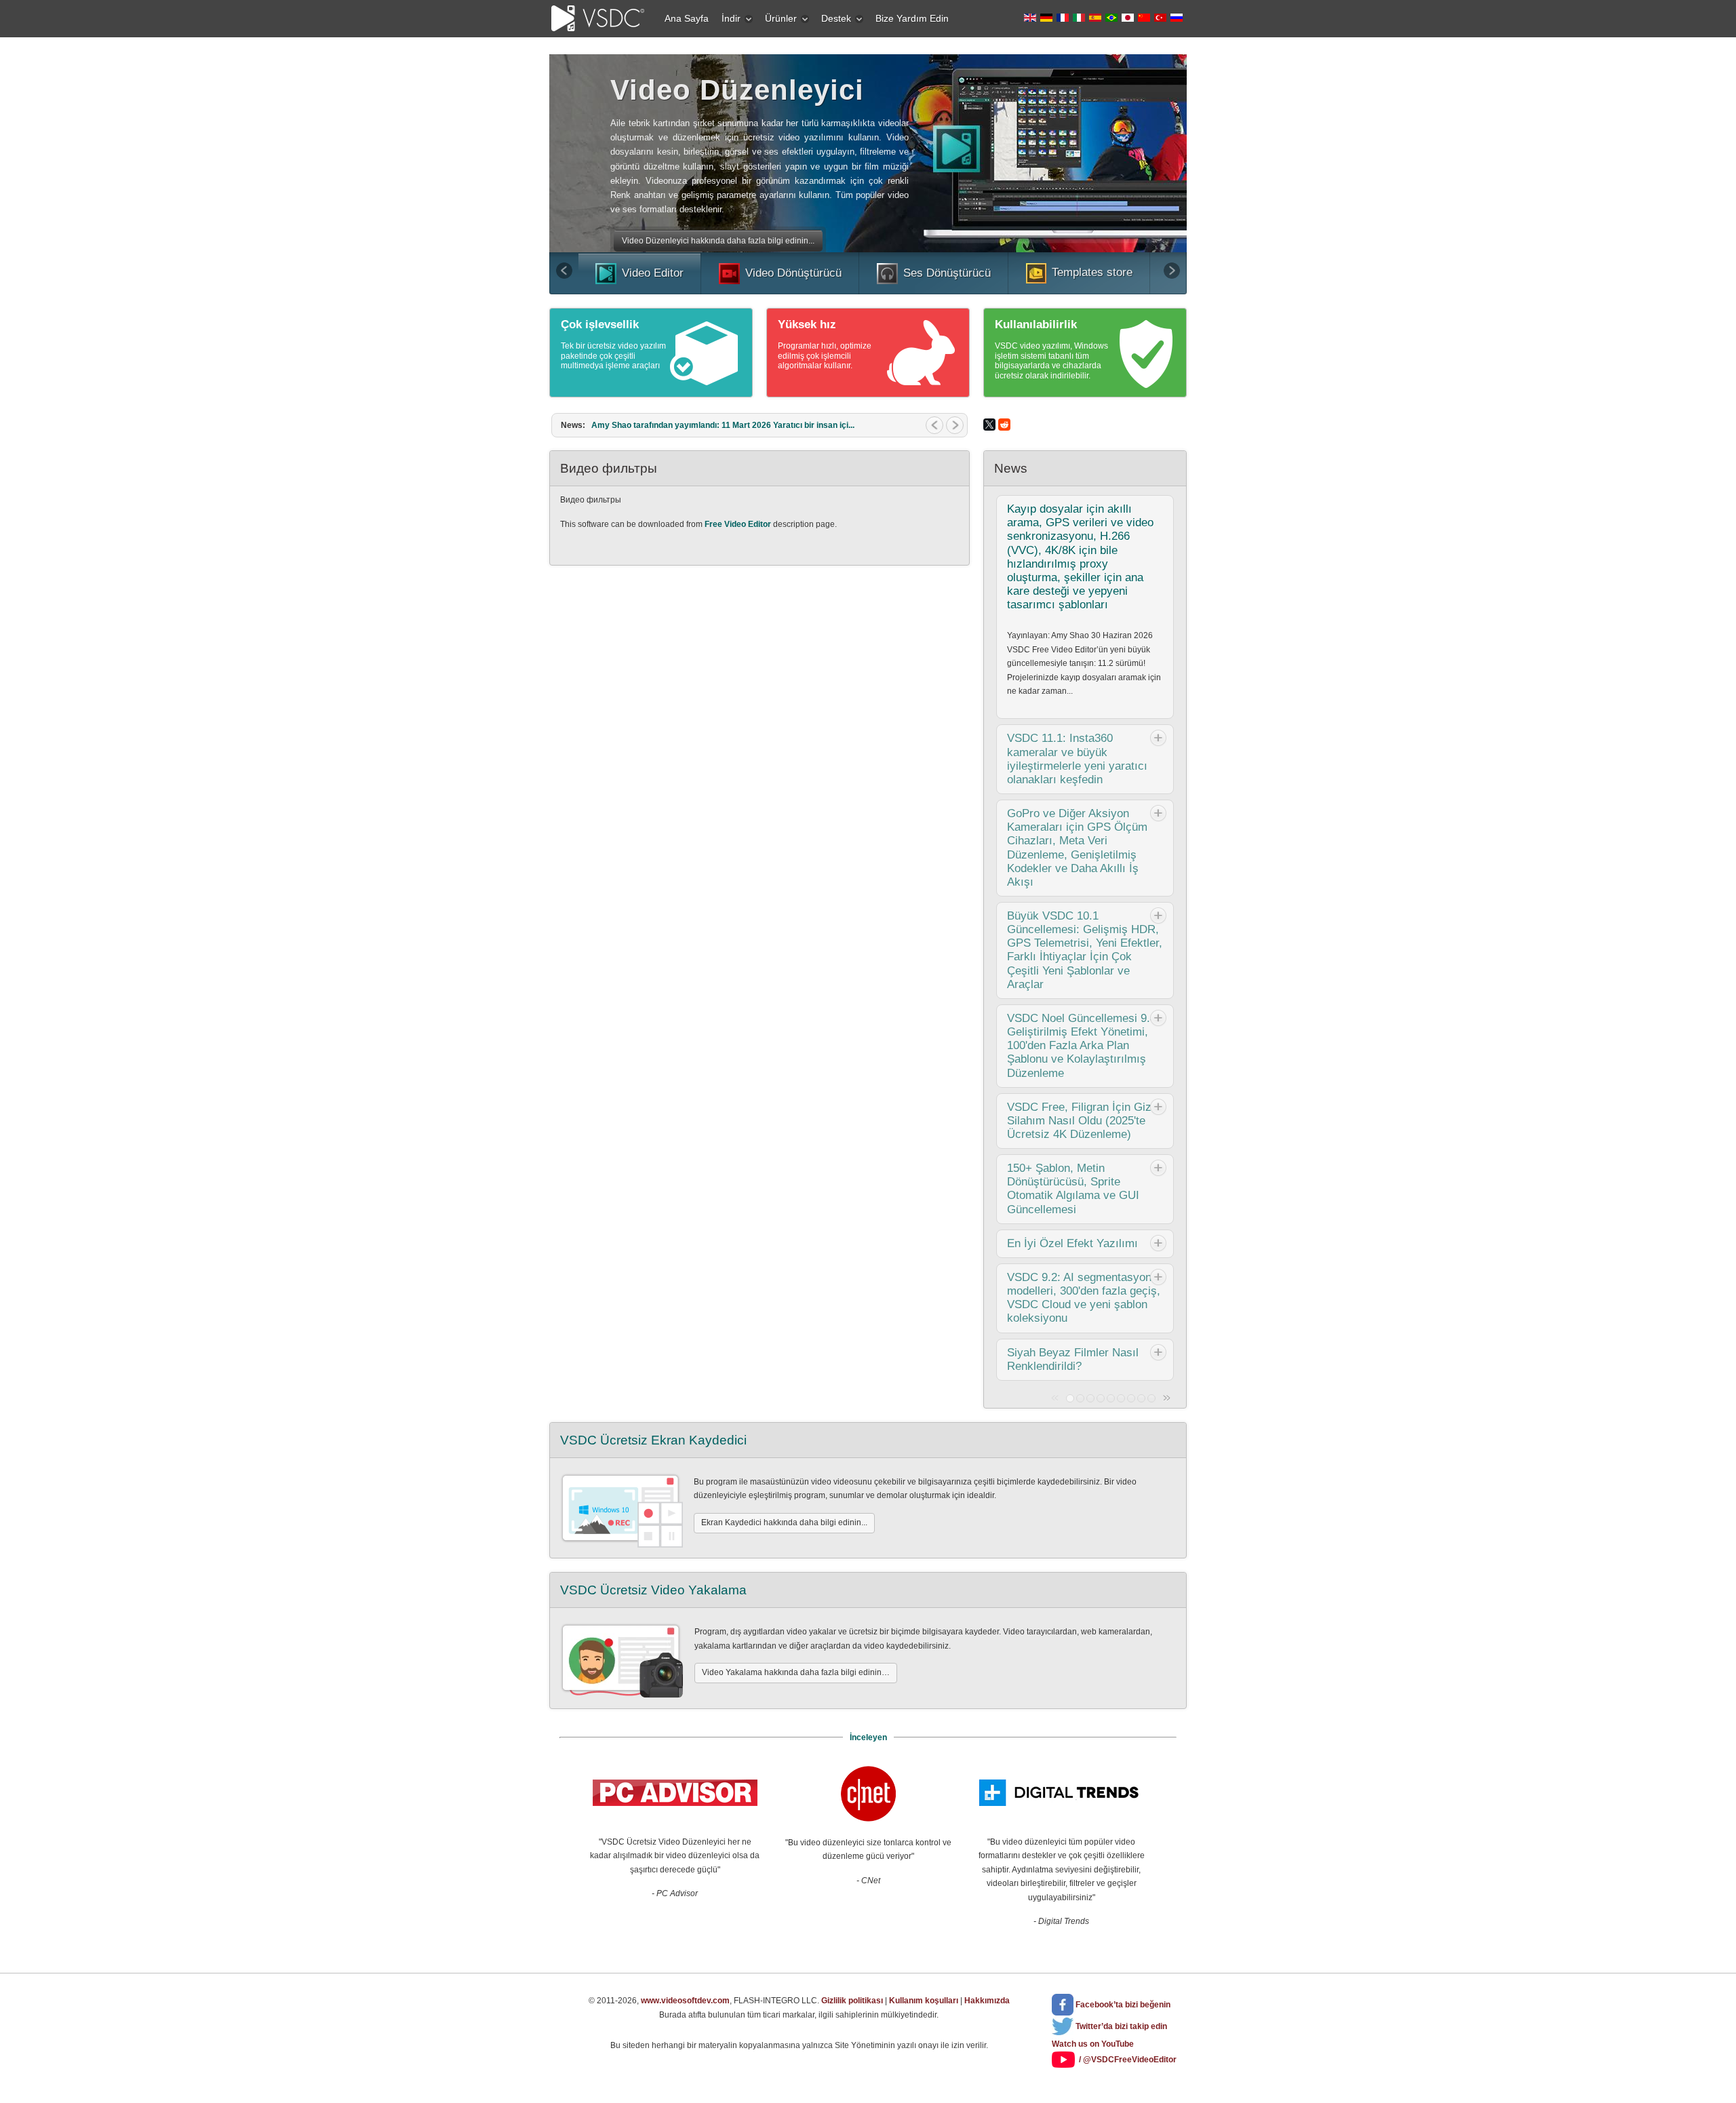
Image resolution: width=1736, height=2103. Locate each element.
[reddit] (1004, 425)
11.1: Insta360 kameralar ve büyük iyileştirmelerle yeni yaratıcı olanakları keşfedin (1077, 759)
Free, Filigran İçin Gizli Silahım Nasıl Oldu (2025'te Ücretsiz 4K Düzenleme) (1082, 1121)
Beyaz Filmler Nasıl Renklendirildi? (1073, 1359)
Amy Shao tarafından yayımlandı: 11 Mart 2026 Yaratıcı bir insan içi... (723, 425)
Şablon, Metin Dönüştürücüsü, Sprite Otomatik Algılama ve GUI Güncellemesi (1073, 1188)
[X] (989, 425)
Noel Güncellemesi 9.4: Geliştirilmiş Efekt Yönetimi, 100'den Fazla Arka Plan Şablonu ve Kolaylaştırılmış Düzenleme (1083, 1046)
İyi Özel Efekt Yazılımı (1072, 1243)
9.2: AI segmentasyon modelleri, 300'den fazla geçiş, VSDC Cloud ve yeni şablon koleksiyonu (1084, 1298)
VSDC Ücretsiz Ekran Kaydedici (653, 1440)
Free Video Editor (738, 524)
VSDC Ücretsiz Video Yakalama (653, 1590)
